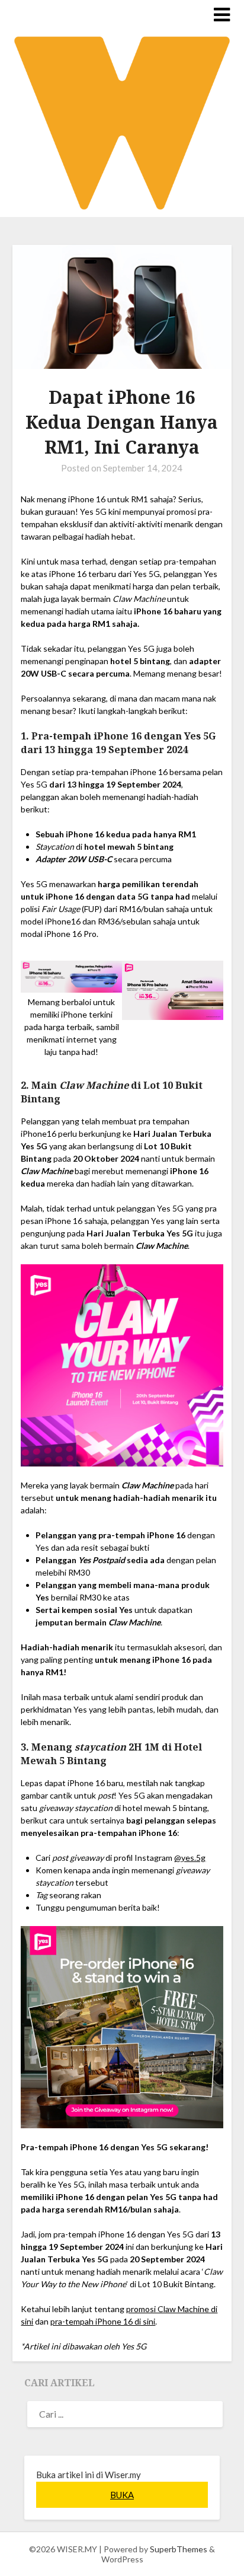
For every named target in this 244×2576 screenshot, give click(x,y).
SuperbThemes (179, 2549)
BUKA (122, 2495)
